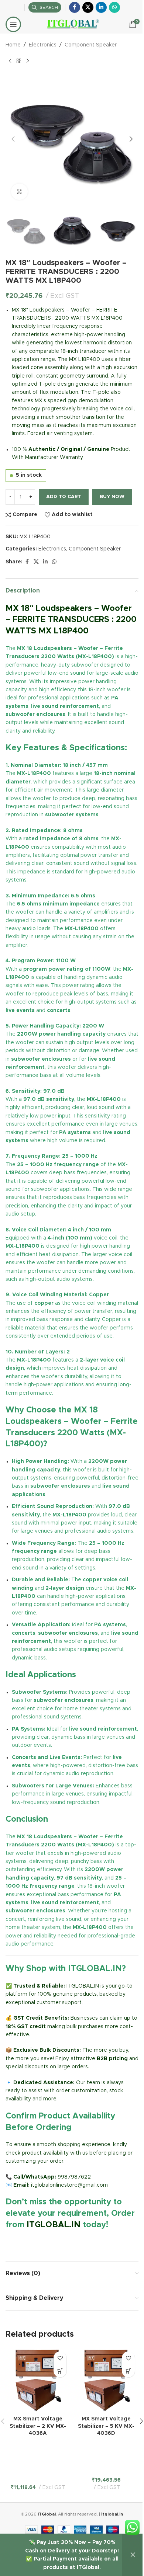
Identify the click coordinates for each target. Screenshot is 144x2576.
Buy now (112, 497)
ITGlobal (47, 2514)
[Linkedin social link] (101, 7)
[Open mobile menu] (13, 24)
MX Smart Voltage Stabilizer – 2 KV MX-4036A (38, 2426)
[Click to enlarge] (19, 192)
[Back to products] (19, 61)
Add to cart (64, 497)
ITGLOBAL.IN (54, 2225)
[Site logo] (72, 24)
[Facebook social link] (75, 7)
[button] (13, 139)
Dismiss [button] (133, 2555)
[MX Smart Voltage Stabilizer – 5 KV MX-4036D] (106, 2380)
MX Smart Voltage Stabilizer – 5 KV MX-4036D (106, 2426)
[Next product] (28, 61)
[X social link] (88, 7)
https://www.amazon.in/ (35, 2242)
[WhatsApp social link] (114, 7)
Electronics (43, 45)
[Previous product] (10, 61)
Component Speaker (91, 45)
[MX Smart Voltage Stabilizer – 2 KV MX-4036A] (38, 2380)
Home (13, 45)
